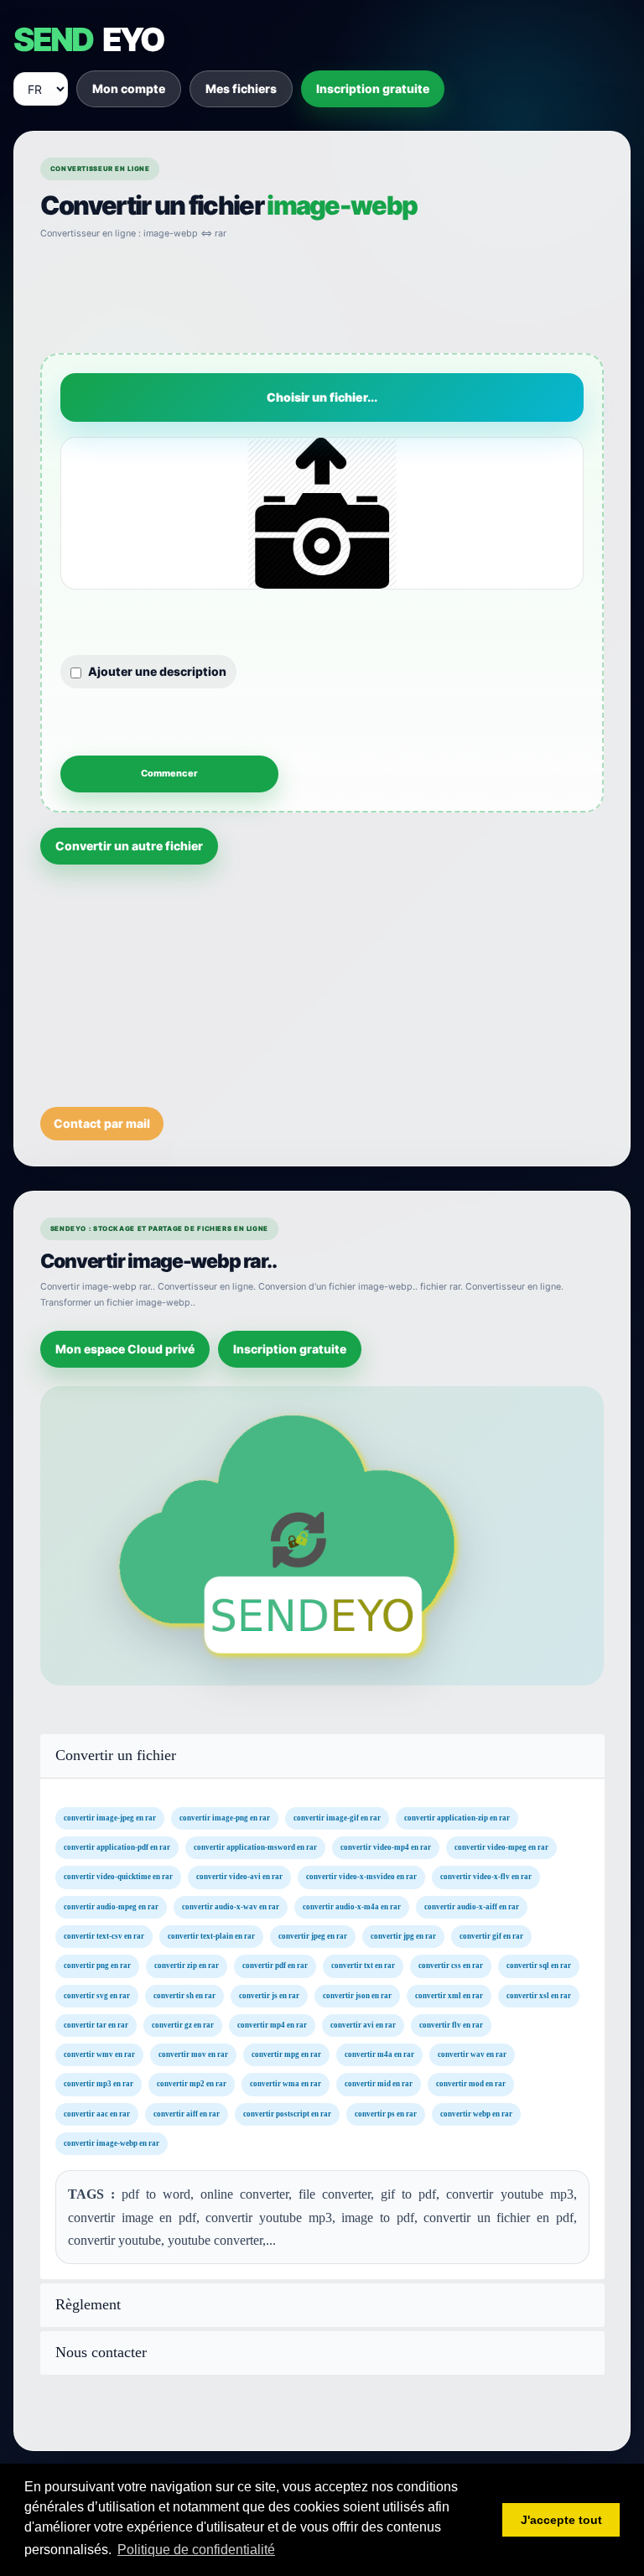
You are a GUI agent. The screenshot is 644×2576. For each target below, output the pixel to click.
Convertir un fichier (116, 1755)
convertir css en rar (451, 1966)
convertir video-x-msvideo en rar (361, 1877)
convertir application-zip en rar (457, 1818)
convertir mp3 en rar (99, 2084)
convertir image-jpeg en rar (110, 1818)
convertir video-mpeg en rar (501, 1847)
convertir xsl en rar (539, 1995)
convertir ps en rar (386, 2114)
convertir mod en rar (471, 2084)
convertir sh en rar (184, 1995)
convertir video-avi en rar (239, 1877)
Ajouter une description (157, 671)
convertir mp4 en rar (272, 2025)
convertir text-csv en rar (104, 1936)
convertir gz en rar (183, 2025)
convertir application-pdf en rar (117, 1847)
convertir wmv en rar (99, 2054)
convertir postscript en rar (287, 2114)
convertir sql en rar (539, 1966)
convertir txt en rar (363, 1966)
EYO (88, 39)
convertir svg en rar (97, 1995)
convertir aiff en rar (187, 2114)
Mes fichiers (241, 88)
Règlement (88, 2305)
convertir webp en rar (476, 2114)
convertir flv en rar (451, 2025)
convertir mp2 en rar (192, 2084)
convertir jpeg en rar (313, 1936)
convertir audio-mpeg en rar (111, 1906)
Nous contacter (101, 2353)
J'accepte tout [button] (561, 2520)
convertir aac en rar (97, 2114)
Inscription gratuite (373, 88)
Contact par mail (102, 1123)
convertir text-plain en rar (211, 1936)
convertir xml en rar (449, 1995)
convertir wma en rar (286, 2084)
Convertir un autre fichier (129, 846)
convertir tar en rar (96, 2025)
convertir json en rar (357, 1995)
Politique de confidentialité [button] (196, 2550)
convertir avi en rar (363, 2025)
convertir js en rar (269, 1995)
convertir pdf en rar (275, 1966)
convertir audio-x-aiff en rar (472, 1906)
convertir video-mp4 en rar (386, 1847)
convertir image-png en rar (225, 1818)
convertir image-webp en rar (112, 2143)
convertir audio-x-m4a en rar (352, 1906)
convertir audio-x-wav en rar (231, 1906)
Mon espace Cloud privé (125, 1349)
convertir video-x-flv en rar (486, 1877)
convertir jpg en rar (403, 1936)
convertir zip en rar (187, 1966)
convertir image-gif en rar (337, 1818)
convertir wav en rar (472, 2054)
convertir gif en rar (491, 1936)
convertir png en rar (97, 1966)
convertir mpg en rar (286, 2054)
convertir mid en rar (379, 2084)
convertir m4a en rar (379, 2054)
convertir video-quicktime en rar (118, 1877)
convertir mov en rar (193, 2054)
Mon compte (129, 88)
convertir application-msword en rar (255, 1847)
